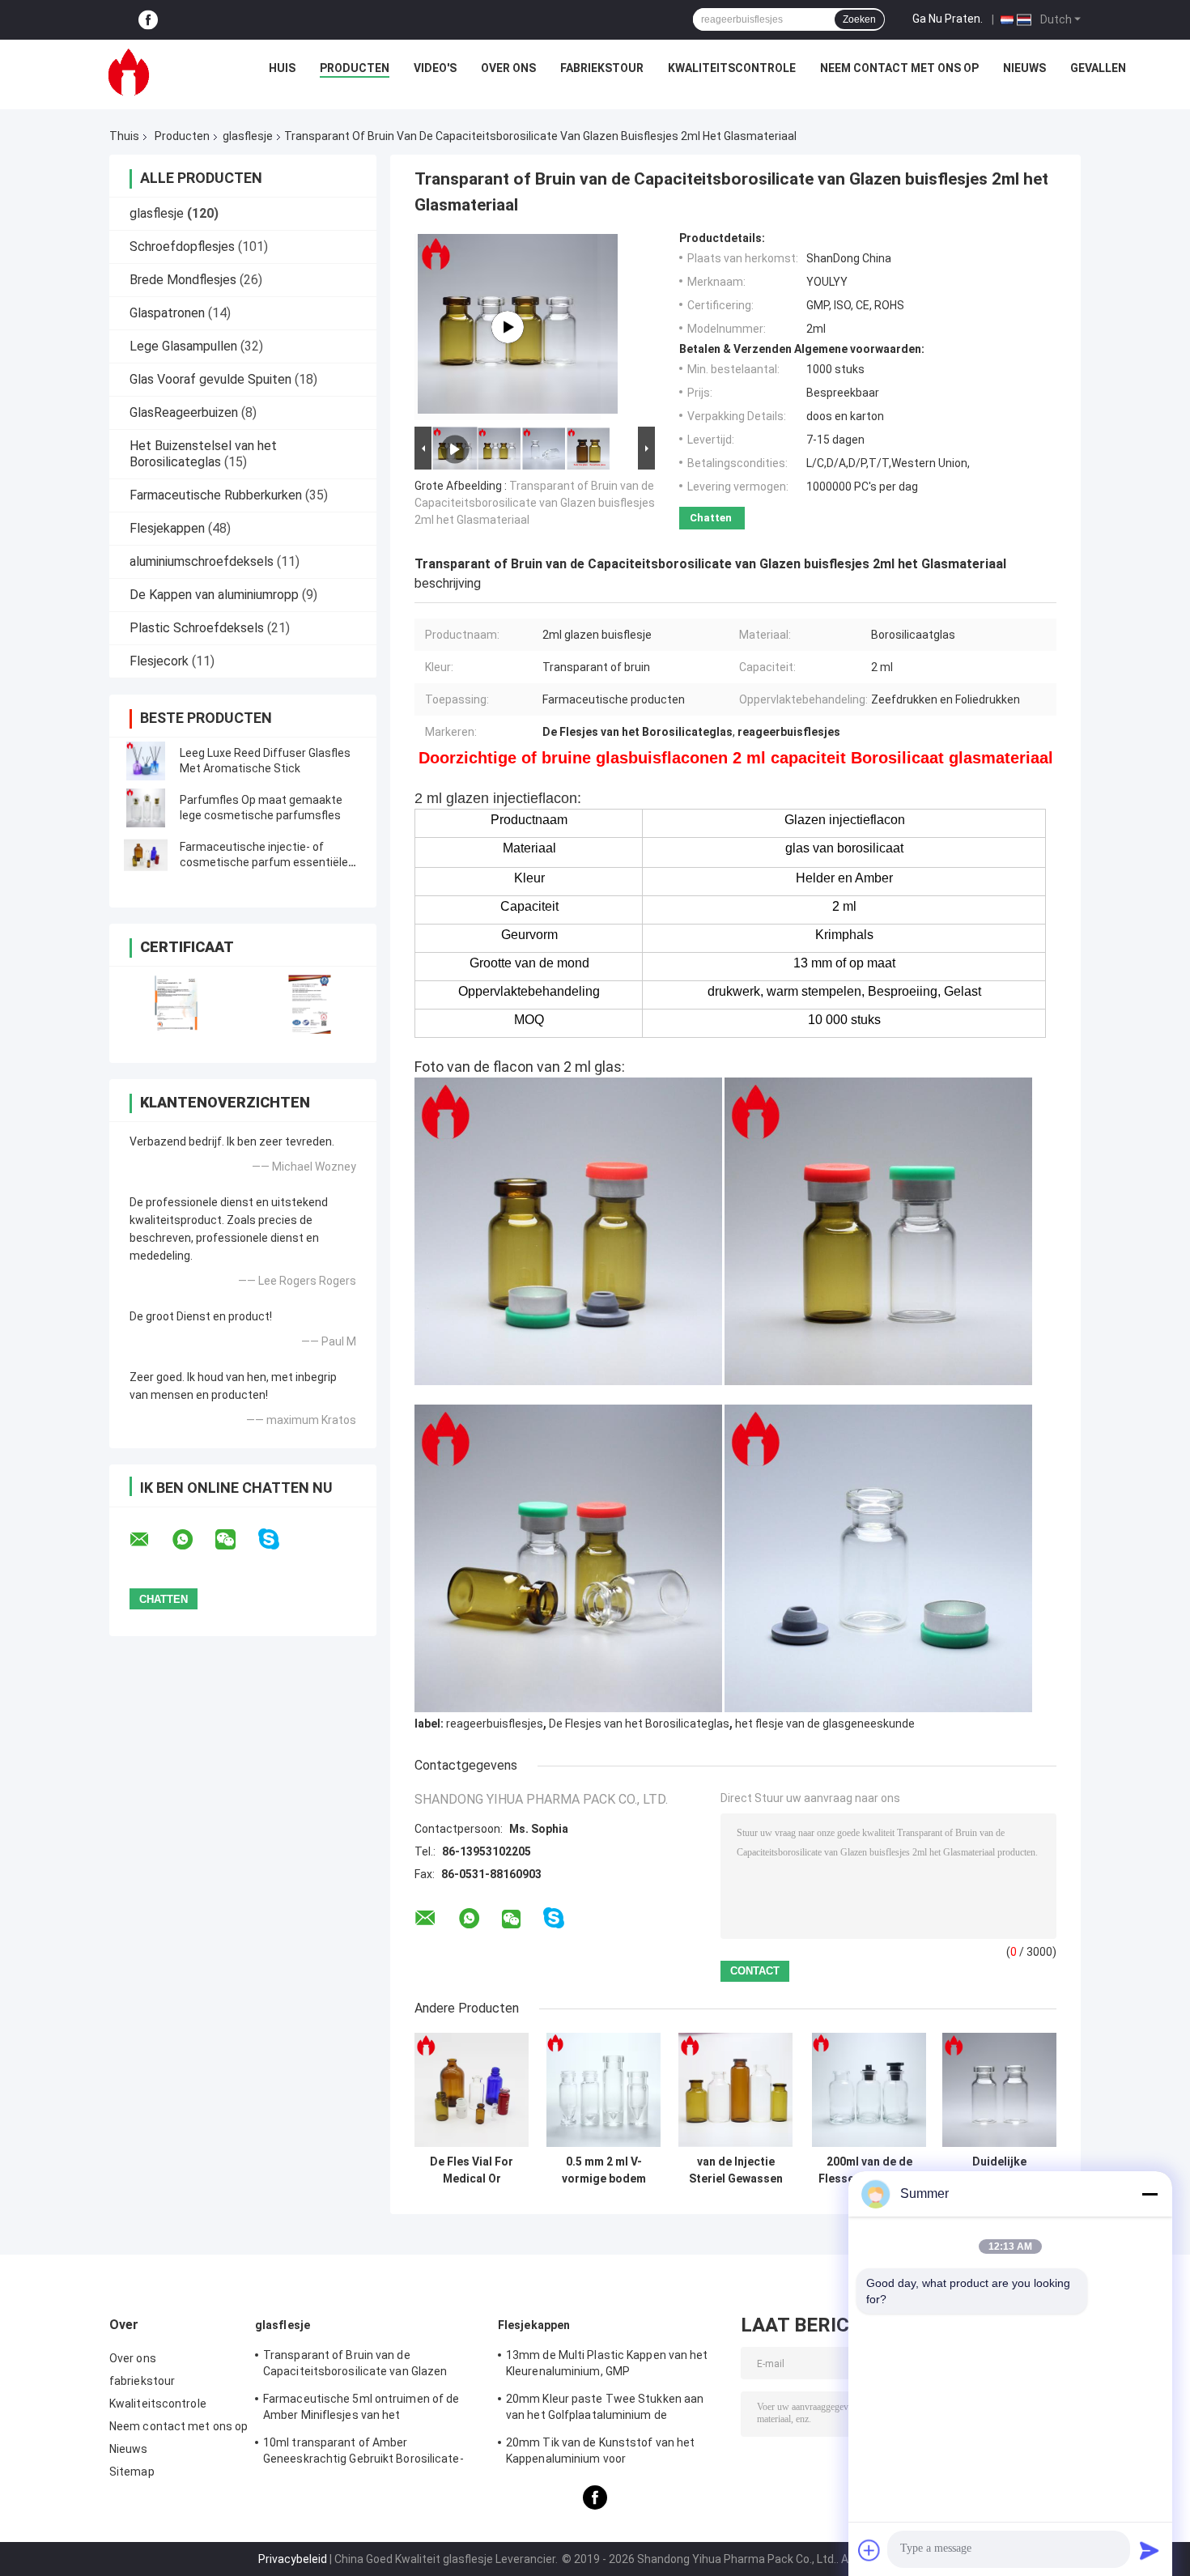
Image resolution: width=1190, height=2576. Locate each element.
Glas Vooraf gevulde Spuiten (210, 379)
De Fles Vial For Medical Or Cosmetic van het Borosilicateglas (472, 2170)
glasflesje (248, 136)
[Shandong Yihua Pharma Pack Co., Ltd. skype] (279, 1539)
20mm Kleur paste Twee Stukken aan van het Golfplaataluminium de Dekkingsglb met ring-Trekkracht (605, 2409)
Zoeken (859, 19)
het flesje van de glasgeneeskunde (825, 1724)
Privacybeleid (293, 2559)
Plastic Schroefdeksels (197, 628)
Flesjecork (159, 661)
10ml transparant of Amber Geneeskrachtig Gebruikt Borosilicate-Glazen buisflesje (363, 2453)
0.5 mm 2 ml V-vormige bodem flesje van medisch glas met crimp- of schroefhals (604, 2170)
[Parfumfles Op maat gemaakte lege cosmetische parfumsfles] (146, 808)
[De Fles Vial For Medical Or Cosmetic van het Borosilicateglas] (472, 2090)
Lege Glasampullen (183, 346)
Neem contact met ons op (899, 68)
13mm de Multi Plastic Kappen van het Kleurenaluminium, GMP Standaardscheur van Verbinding (607, 2366)
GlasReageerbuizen (184, 412)
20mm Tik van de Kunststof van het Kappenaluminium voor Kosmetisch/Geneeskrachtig (600, 2453)
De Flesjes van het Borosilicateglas (639, 1724)
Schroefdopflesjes (182, 247)
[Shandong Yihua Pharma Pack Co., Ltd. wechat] (236, 1540)
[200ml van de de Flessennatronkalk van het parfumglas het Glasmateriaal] (869, 2090)
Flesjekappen (167, 528)
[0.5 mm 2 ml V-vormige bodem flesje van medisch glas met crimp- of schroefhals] (603, 2090)
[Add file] (869, 2550)
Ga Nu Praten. (948, 19)
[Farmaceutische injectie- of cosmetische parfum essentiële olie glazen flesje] (146, 855)
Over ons (508, 68)
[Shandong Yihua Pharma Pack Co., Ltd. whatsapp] (193, 1540)
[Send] (1150, 2550)
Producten (355, 68)
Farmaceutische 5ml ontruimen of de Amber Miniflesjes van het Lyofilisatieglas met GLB (361, 2409)
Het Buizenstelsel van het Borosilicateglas (203, 454)
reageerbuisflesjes (495, 1724)
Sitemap (132, 2472)
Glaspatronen (167, 313)
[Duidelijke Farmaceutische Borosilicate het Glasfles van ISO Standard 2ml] (999, 2090)
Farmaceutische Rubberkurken (216, 495)
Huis (282, 68)
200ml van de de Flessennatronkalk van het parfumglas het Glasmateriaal (869, 2170)
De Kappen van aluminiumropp (214, 595)
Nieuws (1024, 68)
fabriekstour (602, 68)
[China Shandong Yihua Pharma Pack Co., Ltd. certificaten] (176, 1004)
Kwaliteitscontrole (732, 68)
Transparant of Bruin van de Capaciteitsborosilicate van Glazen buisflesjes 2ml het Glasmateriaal (535, 503)
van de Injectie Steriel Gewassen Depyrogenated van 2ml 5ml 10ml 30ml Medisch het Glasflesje (735, 2170)
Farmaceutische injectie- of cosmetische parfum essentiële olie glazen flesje (264, 862)
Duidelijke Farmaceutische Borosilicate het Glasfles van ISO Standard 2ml (1000, 2170)
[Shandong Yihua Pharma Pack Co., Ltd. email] (150, 1540)
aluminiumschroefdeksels (202, 561)
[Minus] (1150, 2194)
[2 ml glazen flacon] (508, 327)
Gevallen (1098, 68)
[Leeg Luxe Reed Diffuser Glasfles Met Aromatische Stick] (146, 761)
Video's (435, 68)
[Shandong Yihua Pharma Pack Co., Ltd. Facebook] (148, 20)
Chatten (711, 518)
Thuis (124, 136)
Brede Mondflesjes (183, 280)
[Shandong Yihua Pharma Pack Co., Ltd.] (129, 72)
